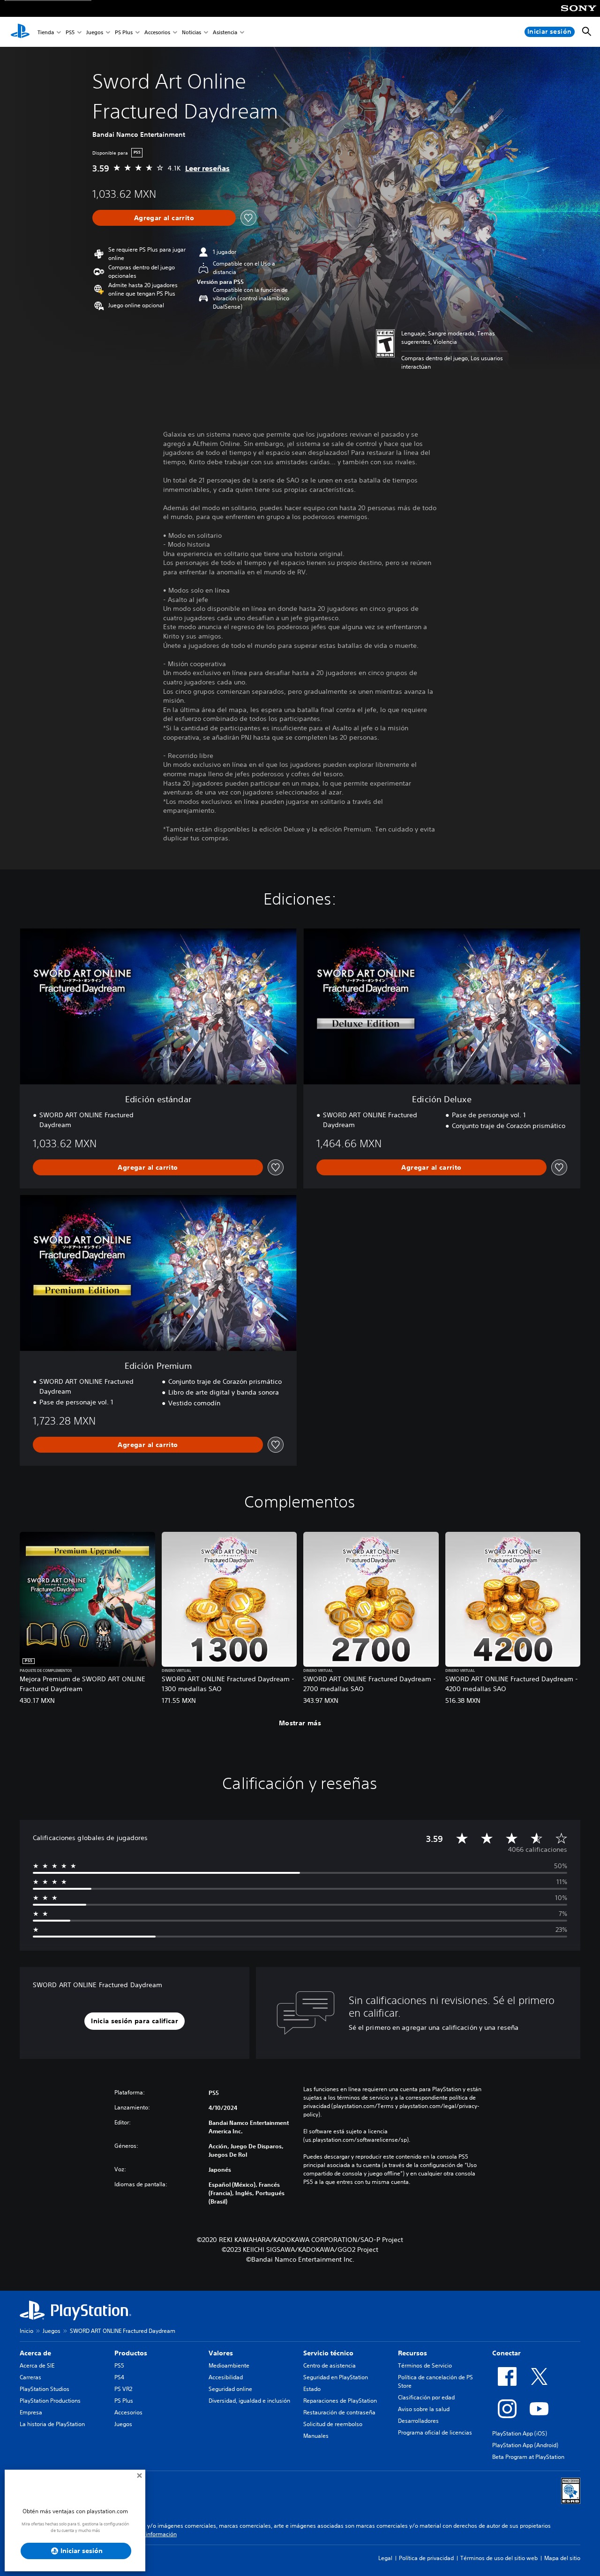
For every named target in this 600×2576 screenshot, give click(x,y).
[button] (135, 2021)
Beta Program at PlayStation (528, 2457)
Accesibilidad (226, 2377)
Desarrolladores (418, 2421)
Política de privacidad (426, 2558)
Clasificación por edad (426, 2397)
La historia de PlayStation (52, 2424)
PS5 (70, 32)
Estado (312, 2389)
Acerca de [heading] (35, 2353)
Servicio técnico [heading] (328, 2353)
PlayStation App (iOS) (520, 2433)
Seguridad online (230, 2389)
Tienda (46, 32)
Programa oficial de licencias (435, 2432)
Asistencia (225, 32)
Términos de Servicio (425, 2365)
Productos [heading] (131, 2353)
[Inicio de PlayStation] (20, 32)
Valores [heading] (221, 2353)
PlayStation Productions (50, 2401)
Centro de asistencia (330, 2365)
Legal (385, 2558)
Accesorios (157, 32)
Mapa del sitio (562, 2558)
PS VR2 (123, 2389)
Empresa (31, 2412)
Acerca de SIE (37, 2365)
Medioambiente (229, 2365)
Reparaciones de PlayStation (340, 2401)
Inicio (26, 2331)
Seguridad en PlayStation (336, 2377)
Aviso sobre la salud (424, 2409)
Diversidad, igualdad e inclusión (249, 2401)
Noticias (191, 32)
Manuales (316, 2436)
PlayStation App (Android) (525, 2445)
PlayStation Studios (45, 2389)
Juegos (95, 32)
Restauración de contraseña (339, 2412)
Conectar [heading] (506, 2353)
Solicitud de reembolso (333, 2424)
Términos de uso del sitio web (499, 2558)
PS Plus (124, 32)
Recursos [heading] (412, 2353)
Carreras (30, 2377)
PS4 (119, 2377)
